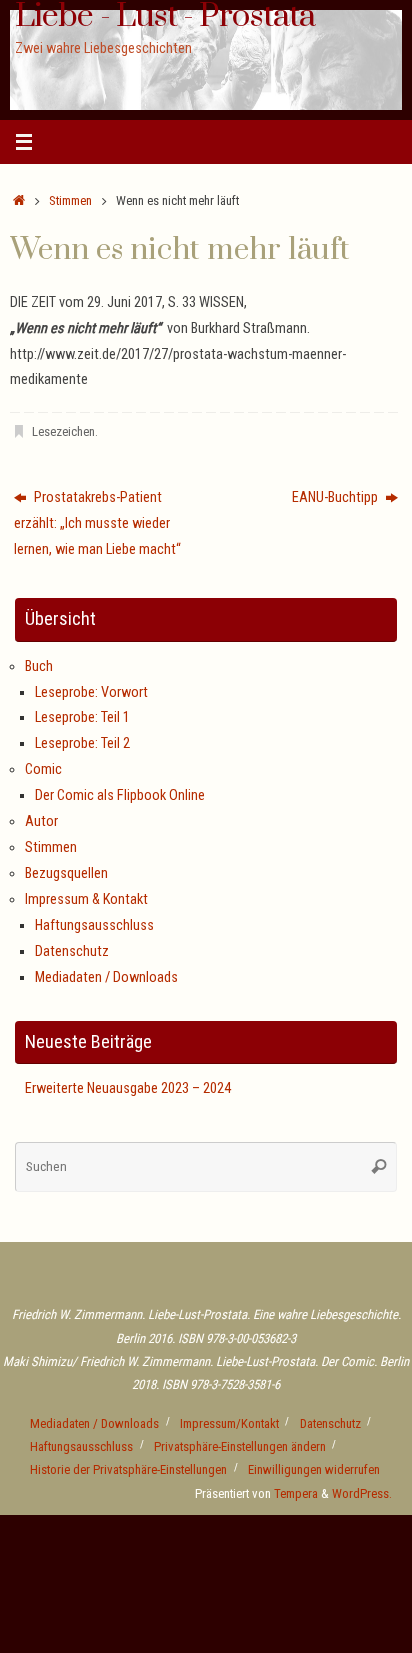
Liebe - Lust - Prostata (165, 16)
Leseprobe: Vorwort (91, 692)
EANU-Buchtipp (336, 497)
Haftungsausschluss (94, 925)
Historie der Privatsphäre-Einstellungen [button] (128, 1469)
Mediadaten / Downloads (106, 977)
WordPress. (362, 1493)
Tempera (296, 1493)
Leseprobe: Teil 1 (82, 717)
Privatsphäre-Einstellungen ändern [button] (240, 1446)
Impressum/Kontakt (229, 1423)
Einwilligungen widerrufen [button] (314, 1469)
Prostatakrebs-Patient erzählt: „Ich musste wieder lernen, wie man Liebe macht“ (97, 523)
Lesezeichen (63, 431)
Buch (39, 666)
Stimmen (70, 200)
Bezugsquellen (66, 873)
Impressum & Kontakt (86, 899)
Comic (43, 769)
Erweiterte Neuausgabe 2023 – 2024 (128, 1088)
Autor (41, 821)
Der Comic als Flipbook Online (120, 795)
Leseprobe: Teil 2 (82, 743)
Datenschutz (72, 951)
